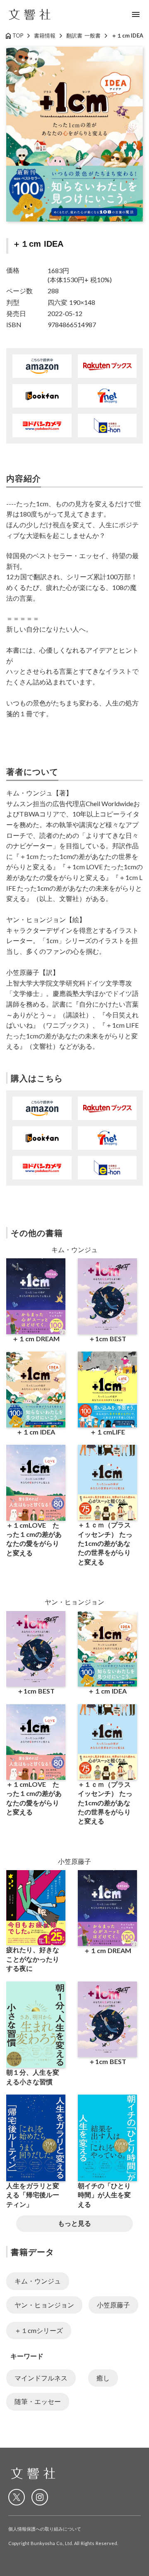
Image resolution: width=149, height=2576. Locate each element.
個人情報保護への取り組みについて (45, 2529)
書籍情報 (45, 35)
